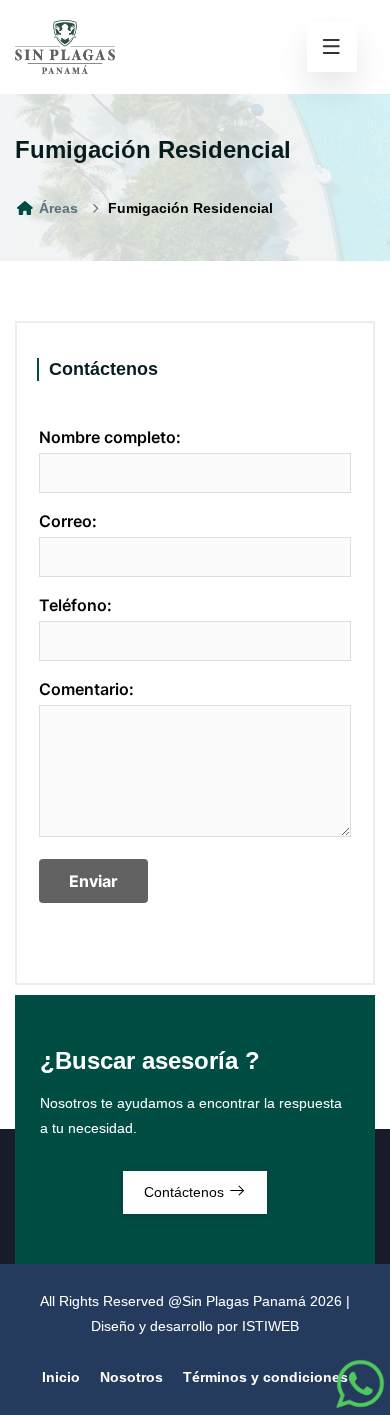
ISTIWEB (270, 1326)
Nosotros (131, 1377)
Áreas (56, 208)
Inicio (61, 1377)
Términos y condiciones (265, 1377)
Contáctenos (186, 1192)
